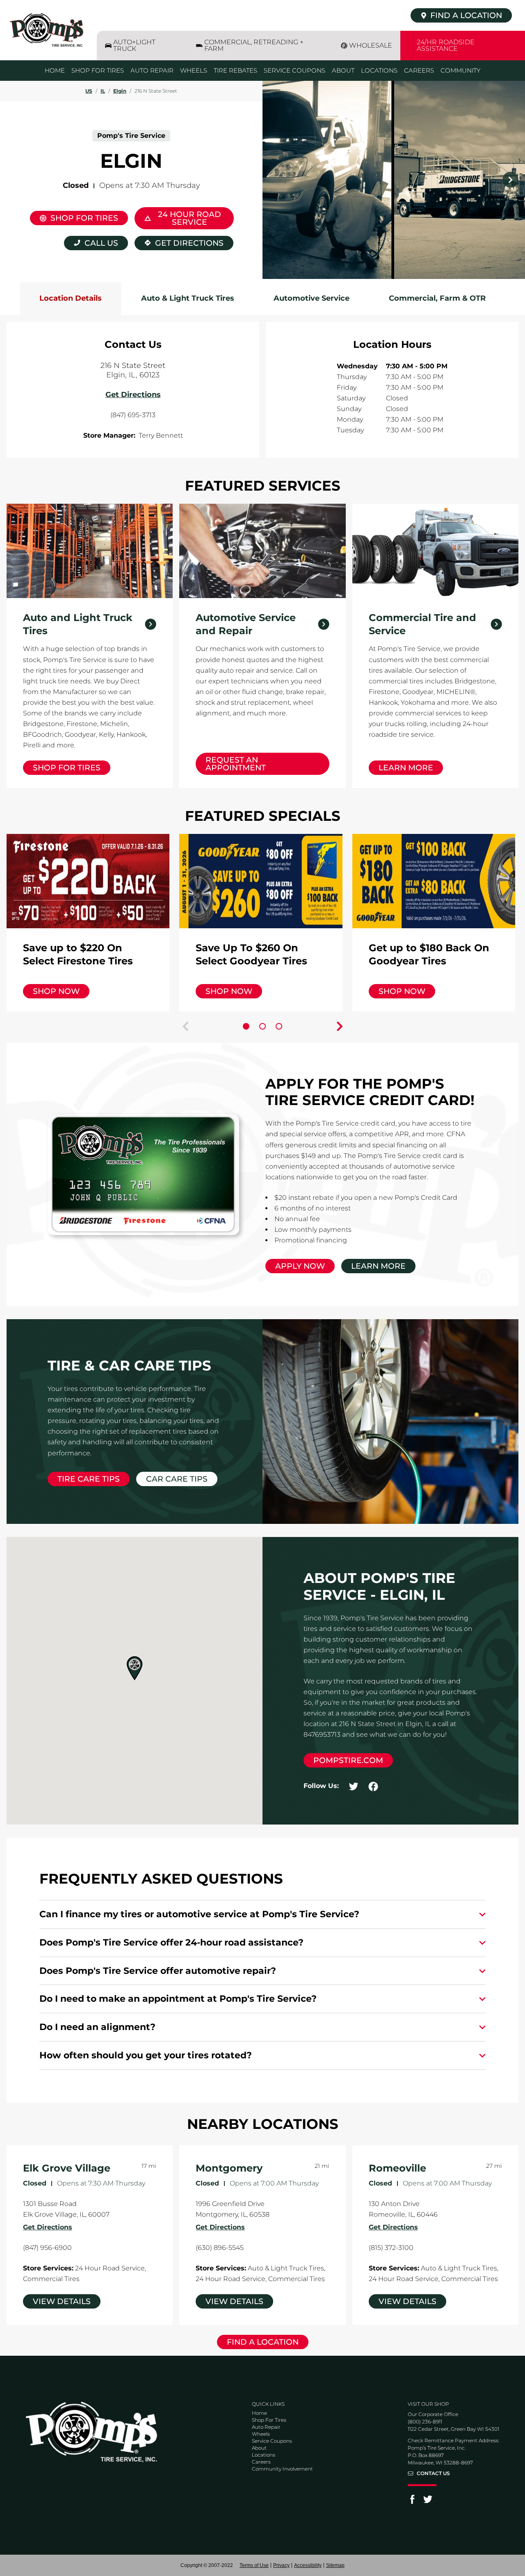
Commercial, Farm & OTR (437, 298)
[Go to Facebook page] (412, 2502)
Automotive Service (312, 298)
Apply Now (300, 1266)
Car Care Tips (177, 1479)
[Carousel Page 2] (262, 1026)
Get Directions (179, 242)
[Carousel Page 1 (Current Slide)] (246, 1026)
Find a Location (263, 2342)
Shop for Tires (67, 768)
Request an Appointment (236, 764)
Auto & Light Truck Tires (188, 298)
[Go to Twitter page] (428, 2502)
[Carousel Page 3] (279, 1026)
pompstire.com (348, 1760)
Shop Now (56, 991)
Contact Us (433, 2473)
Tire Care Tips (89, 1479)
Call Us (101, 243)
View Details (62, 2301)
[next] (510, 180)
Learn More (406, 768)
